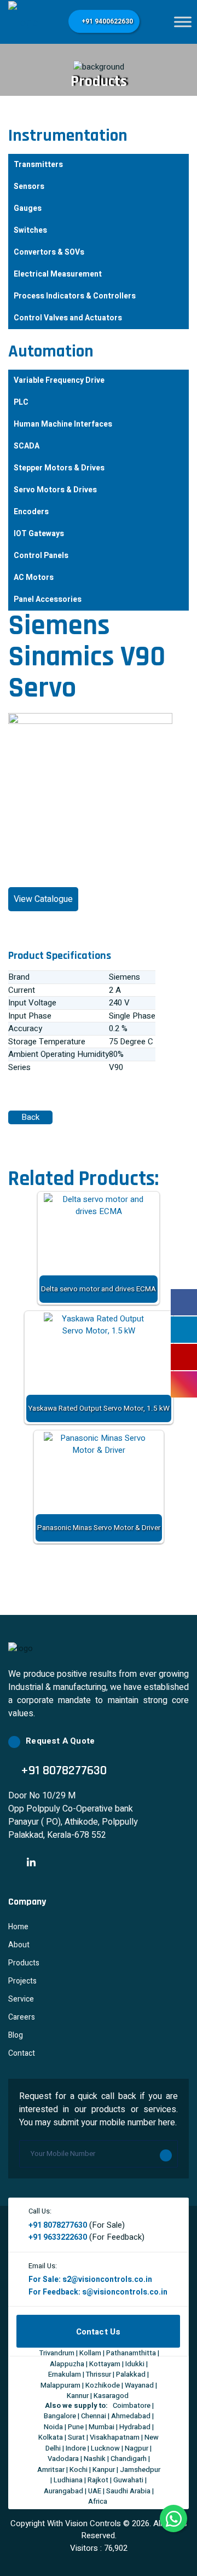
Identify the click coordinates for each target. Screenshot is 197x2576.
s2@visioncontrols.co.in (107, 2279)
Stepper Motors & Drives (59, 468)
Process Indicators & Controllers (75, 296)
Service (21, 1999)
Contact (22, 2053)
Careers (22, 2017)
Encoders (31, 512)
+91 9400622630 (106, 21)
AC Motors (34, 577)
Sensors (29, 186)
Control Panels (41, 556)
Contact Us (99, 2332)
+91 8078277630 (58, 2225)
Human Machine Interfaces (63, 424)
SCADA (27, 446)
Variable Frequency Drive (59, 380)
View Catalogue (43, 899)
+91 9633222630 (58, 2237)
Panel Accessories (48, 599)
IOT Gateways (39, 534)
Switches (30, 230)
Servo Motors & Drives (55, 490)
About (19, 1945)
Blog (16, 2035)
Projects (22, 1981)
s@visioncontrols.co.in (125, 2292)
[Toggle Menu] (183, 22)
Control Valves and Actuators (68, 318)
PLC (21, 402)
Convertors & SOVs (49, 252)
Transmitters (38, 165)
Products (24, 1963)
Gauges (28, 208)
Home (18, 1927)
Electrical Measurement (58, 274)
